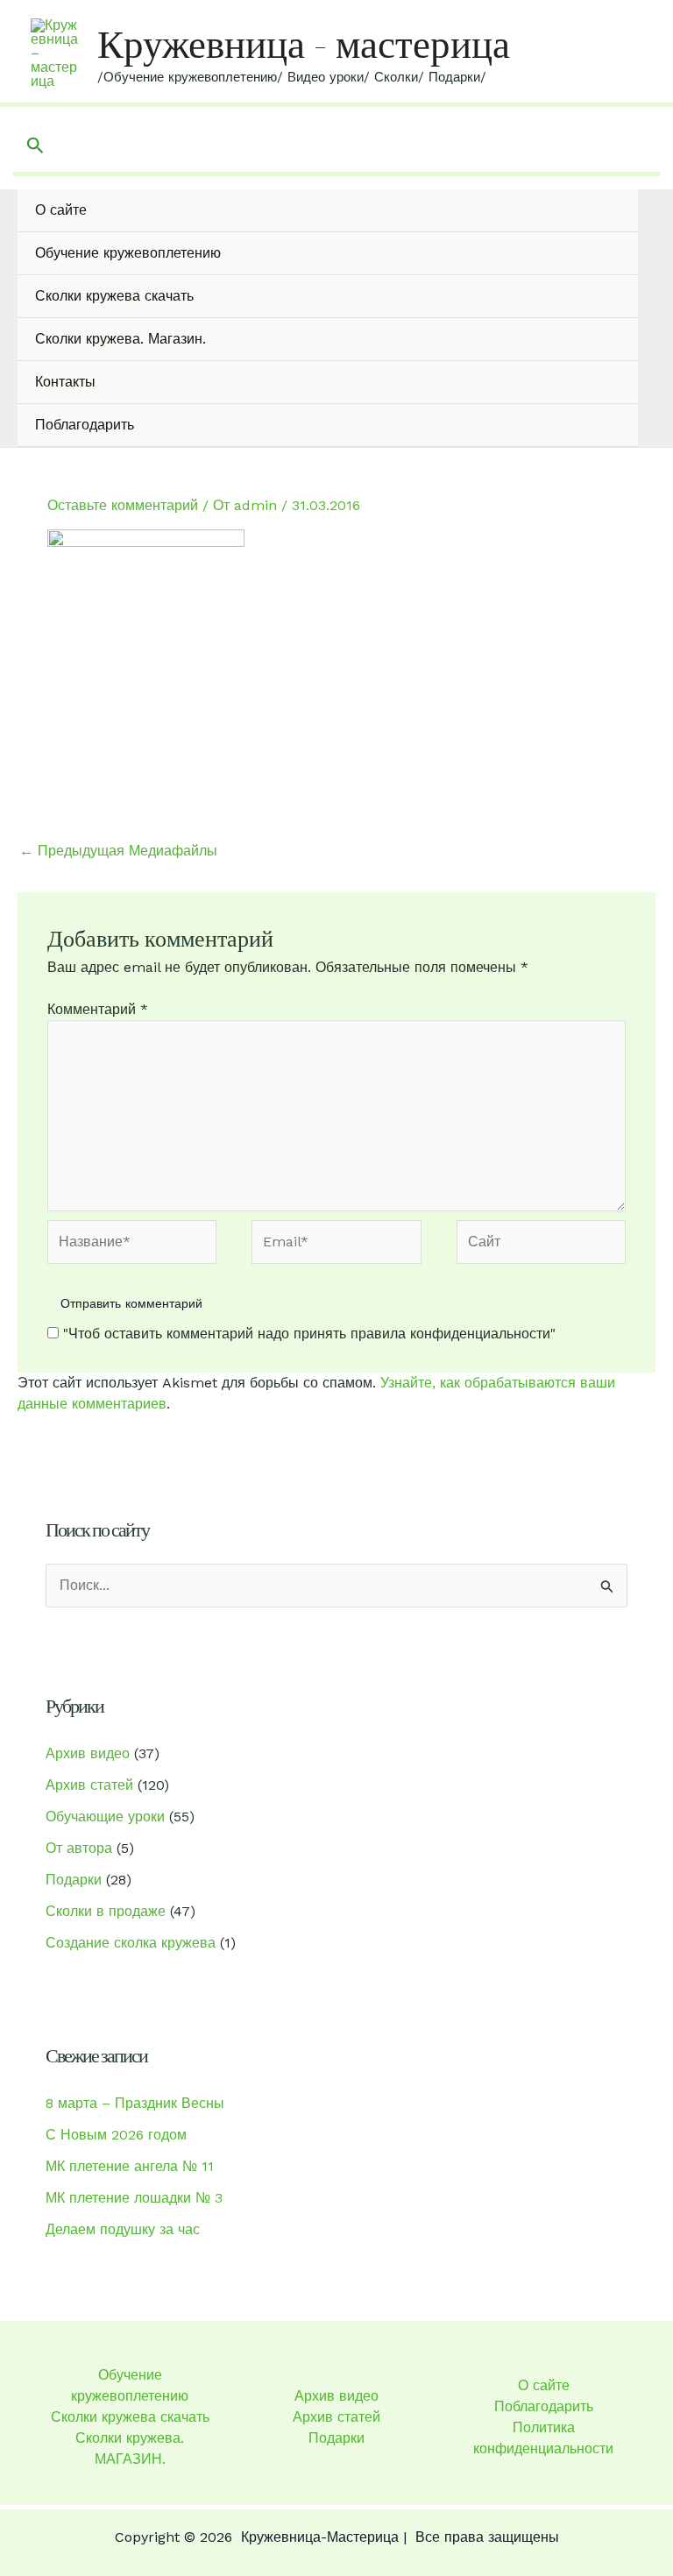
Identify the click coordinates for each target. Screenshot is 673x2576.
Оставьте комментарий (123, 505)
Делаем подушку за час (123, 2229)
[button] (35, 146)
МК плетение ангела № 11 (130, 2166)
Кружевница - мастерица (304, 44)
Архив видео (88, 1753)
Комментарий (98, 1009)
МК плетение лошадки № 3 (134, 2198)
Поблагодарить (85, 425)
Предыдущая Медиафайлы (118, 851)
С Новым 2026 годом (116, 2135)
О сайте (61, 210)
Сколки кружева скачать (114, 296)
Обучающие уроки (105, 1817)
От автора (79, 1848)
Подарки (74, 1880)
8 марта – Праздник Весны (135, 2103)
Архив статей (89, 1785)
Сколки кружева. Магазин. (120, 339)
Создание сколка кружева (131, 1943)
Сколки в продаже (106, 1911)
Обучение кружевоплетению (128, 253)
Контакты (65, 382)
